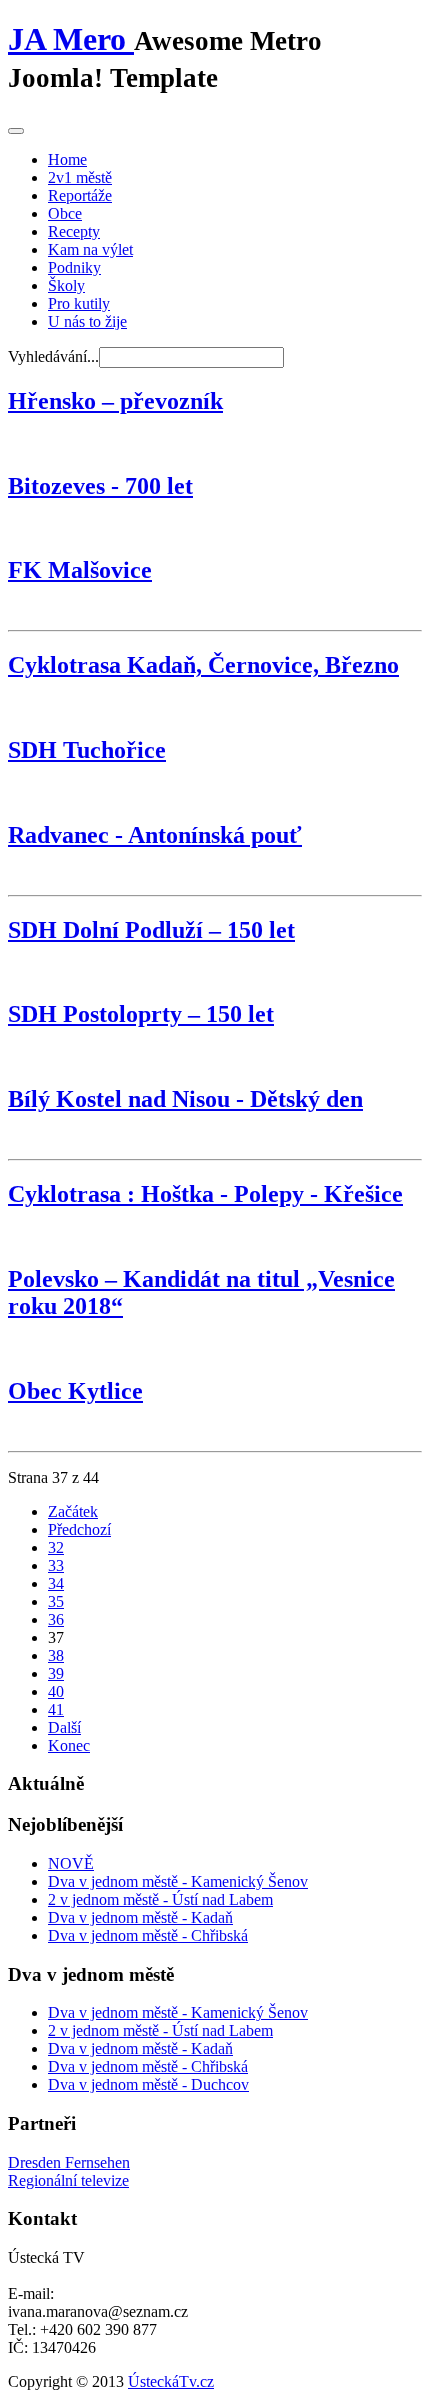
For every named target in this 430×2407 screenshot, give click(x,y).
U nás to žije (87, 321)
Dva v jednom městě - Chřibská (148, 1935)
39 (56, 1673)
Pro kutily (79, 303)
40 (56, 1691)
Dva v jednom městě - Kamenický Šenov (178, 1881)
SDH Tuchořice (87, 750)
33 (56, 1565)
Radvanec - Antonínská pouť (155, 835)
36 (56, 1619)
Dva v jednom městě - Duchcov (148, 2084)
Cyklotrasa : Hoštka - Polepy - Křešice (205, 1194)
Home (67, 159)
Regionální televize (68, 2180)
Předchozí (79, 1529)
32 (56, 1547)
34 (56, 1583)
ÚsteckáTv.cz (171, 2381)
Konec (69, 1745)
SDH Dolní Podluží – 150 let (151, 930)
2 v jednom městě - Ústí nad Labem (160, 1899)
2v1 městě (80, 177)
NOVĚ (71, 1863)
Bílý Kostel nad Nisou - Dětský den (185, 1099)
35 (56, 1601)
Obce (65, 213)
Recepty (74, 231)
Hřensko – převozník (115, 401)
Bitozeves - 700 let (100, 486)
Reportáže (80, 195)
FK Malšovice (80, 570)
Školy (66, 285)
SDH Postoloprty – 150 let (141, 1014)
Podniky (74, 267)
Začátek (73, 1511)
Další (64, 1727)
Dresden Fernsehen (69, 2162)
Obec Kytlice (75, 1391)
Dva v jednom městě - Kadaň (140, 1917)
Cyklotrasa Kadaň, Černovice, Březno (203, 665)
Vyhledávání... (53, 356)
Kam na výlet (90, 249)
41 (56, 1709)
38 (56, 1655)
